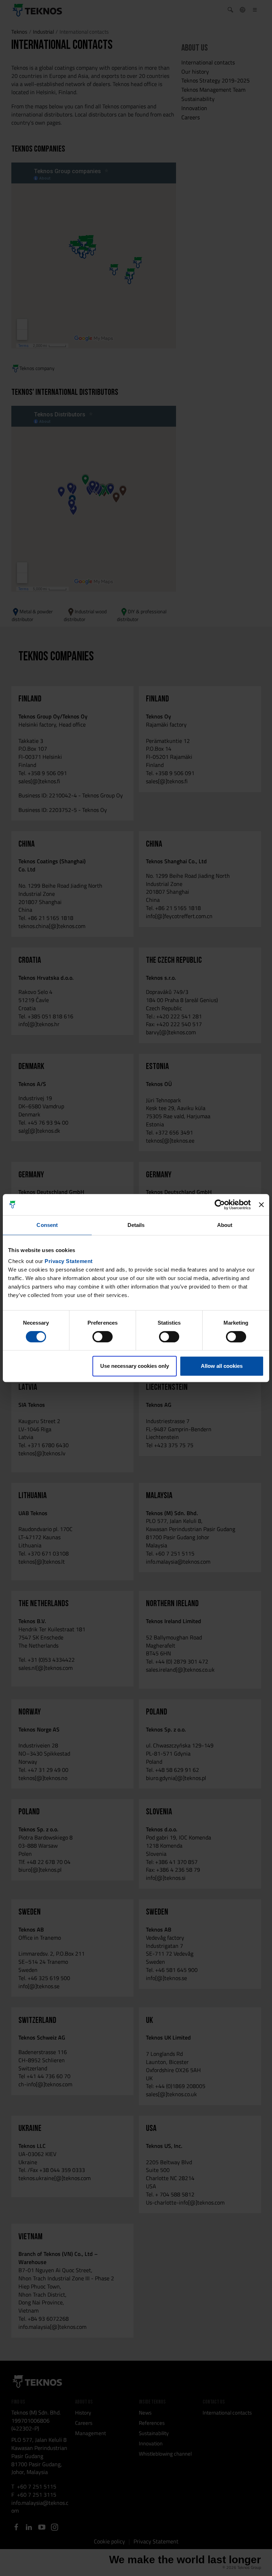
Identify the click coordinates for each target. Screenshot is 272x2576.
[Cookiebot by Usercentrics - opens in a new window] (220, 1205)
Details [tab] (136, 1225)
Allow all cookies (222, 1366)
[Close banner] (261, 1205)
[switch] (103, 1337)
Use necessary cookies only (135, 1366)
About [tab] (225, 1225)
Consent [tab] (47, 1225)
